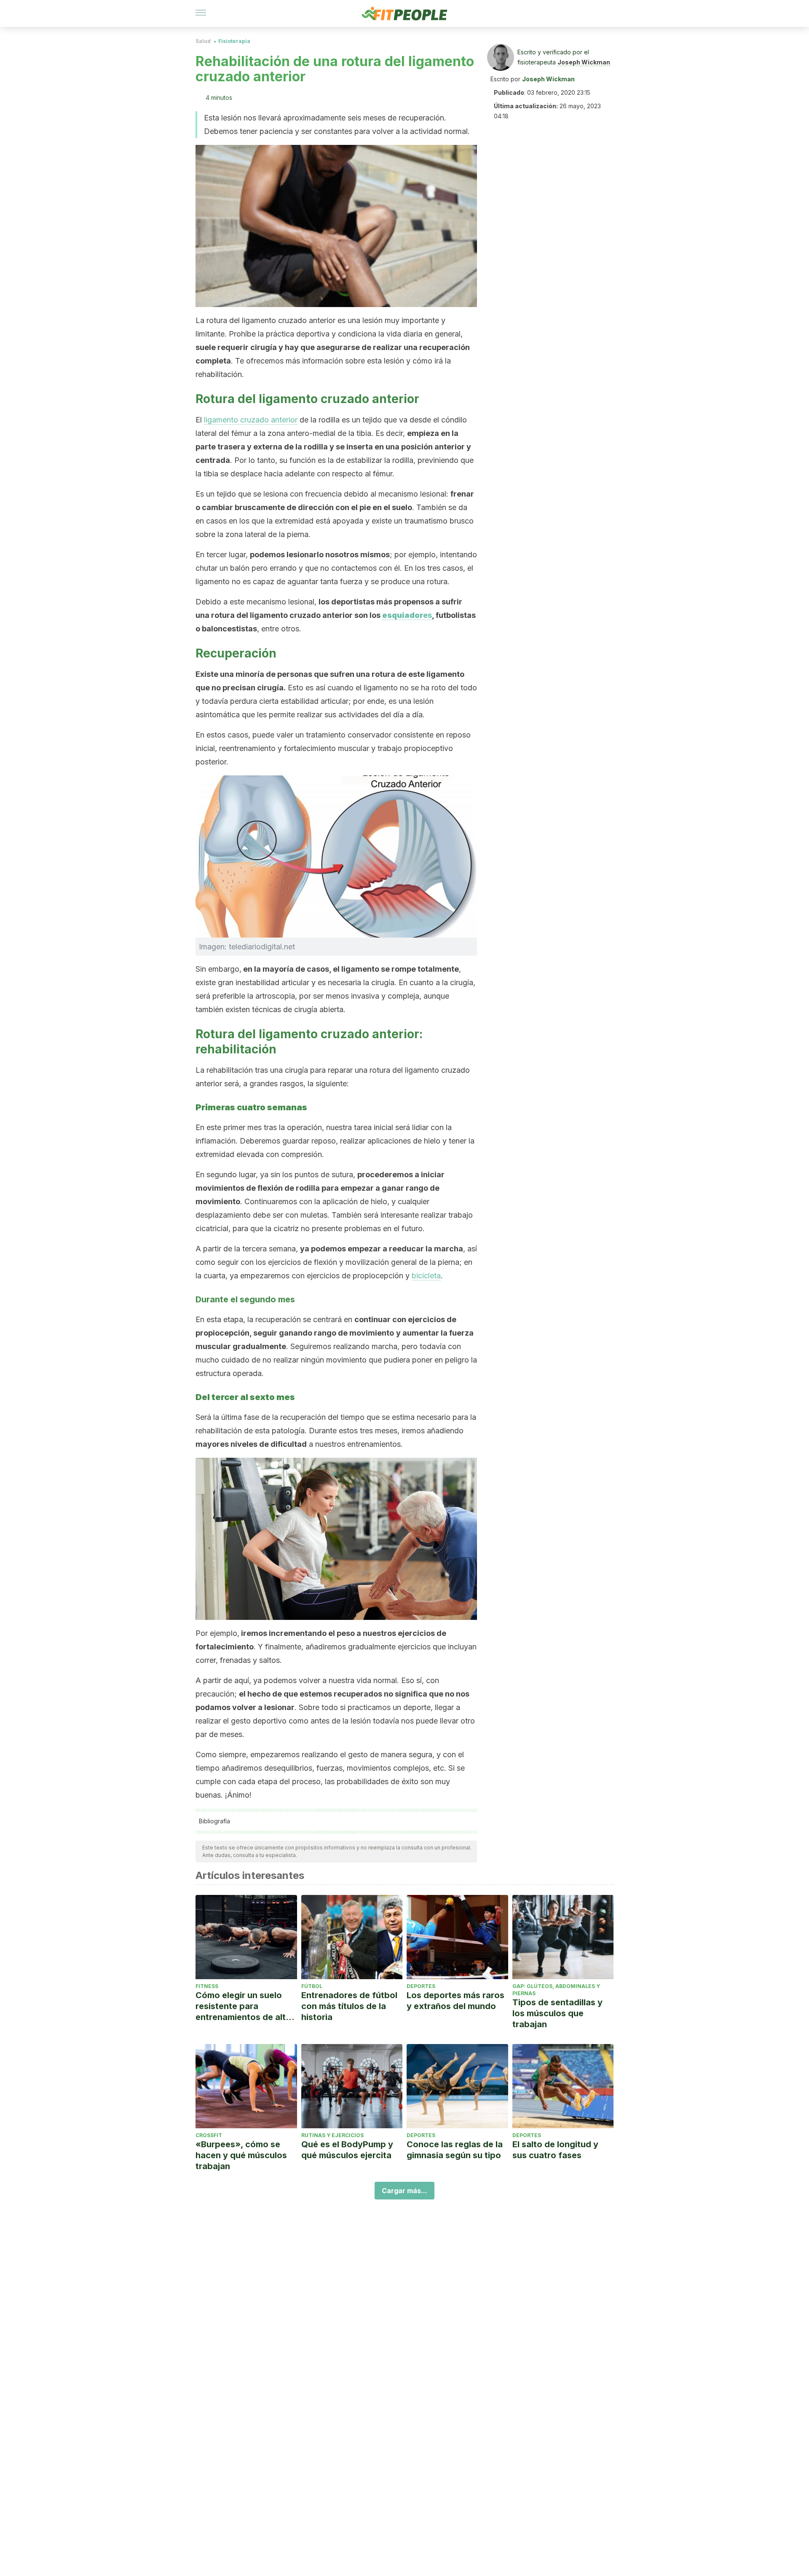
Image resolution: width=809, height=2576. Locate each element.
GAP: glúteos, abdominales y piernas (556, 1990)
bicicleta (426, 1276)
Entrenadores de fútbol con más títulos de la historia (349, 2006)
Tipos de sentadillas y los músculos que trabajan (557, 2013)
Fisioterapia (234, 41)
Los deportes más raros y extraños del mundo (455, 2001)
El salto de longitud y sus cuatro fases (555, 2150)
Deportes (421, 1986)
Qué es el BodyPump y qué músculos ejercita (347, 2150)
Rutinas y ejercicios (332, 2135)
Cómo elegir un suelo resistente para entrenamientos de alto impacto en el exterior (243, 2006)
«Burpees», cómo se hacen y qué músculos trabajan (241, 2155)
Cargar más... (404, 2191)
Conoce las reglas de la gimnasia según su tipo (455, 2150)
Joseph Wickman (584, 62)
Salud (203, 41)
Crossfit (209, 2135)
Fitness (207, 1986)
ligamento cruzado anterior (251, 420)
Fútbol (312, 1986)
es (407, 615)
